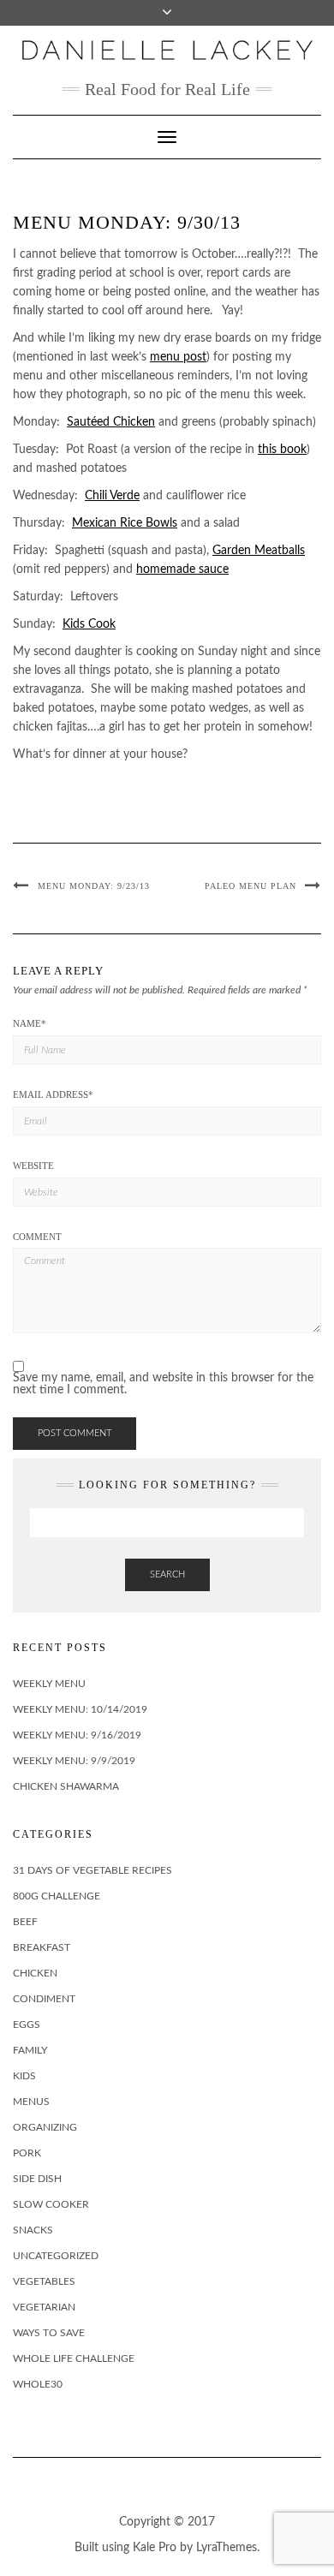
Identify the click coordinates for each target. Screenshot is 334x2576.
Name (30, 1023)
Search (167, 1574)
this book (282, 450)
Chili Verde (112, 496)
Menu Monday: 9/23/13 (94, 886)
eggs (27, 2024)
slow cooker (51, 2204)
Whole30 (38, 2384)
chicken (35, 1973)
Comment (37, 1237)
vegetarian (44, 2307)
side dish (37, 2179)
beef (25, 1922)
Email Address (53, 1094)
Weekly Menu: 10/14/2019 (80, 1709)
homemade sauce (182, 569)
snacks (33, 2230)
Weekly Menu (49, 1684)
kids (24, 2076)
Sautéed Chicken (111, 422)
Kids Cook (89, 624)
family (30, 2050)
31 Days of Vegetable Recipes (92, 1870)
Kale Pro (155, 2548)
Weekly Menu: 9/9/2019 (74, 1761)
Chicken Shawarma (66, 1786)
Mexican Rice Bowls (125, 523)
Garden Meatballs (259, 551)
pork (27, 2153)
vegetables (44, 2281)
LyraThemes (227, 2548)
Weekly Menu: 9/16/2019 (77, 1735)
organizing (45, 2127)
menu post (178, 357)
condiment (44, 1999)
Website (33, 1166)
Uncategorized (56, 2256)
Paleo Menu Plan (250, 886)
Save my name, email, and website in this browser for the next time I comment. (163, 1384)
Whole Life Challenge (74, 2358)
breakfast (42, 1947)
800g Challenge (57, 1896)
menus (31, 2102)
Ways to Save (49, 2333)
